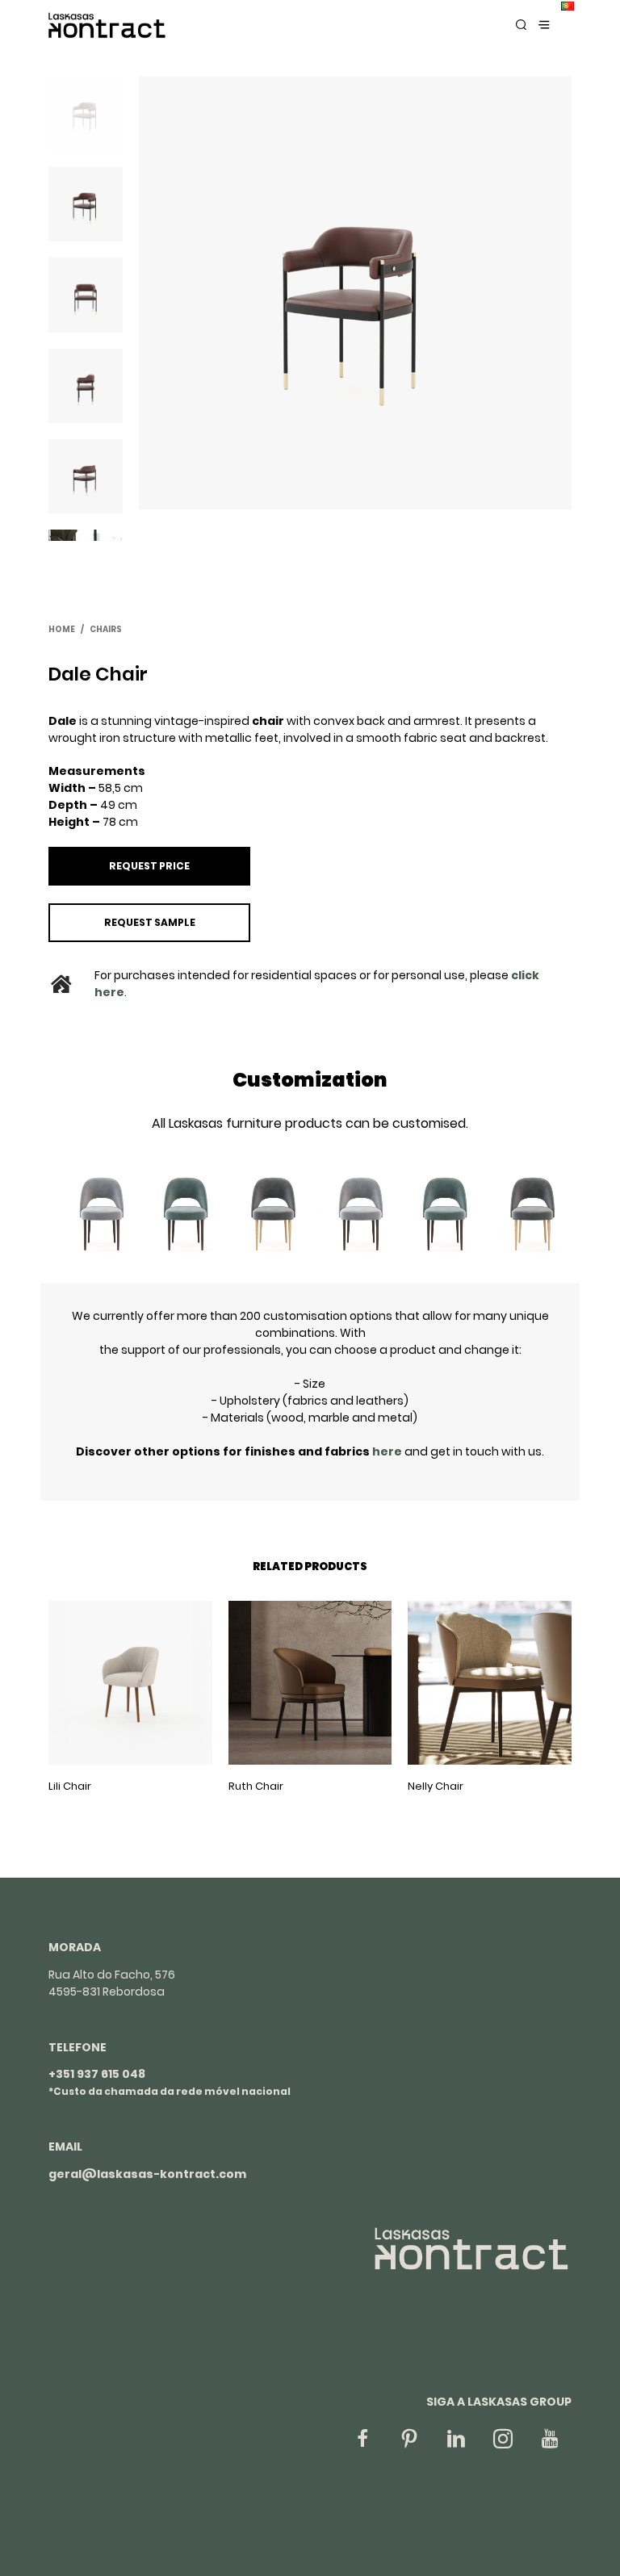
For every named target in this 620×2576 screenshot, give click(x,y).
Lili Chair (70, 1786)
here (388, 1451)
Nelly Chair (436, 1786)
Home (62, 629)
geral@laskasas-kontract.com (147, 2174)
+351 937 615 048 (97, 2074)
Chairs (106, 629)
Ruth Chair (256, 1786)
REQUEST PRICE (149, 866)
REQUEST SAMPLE (150, 922)
